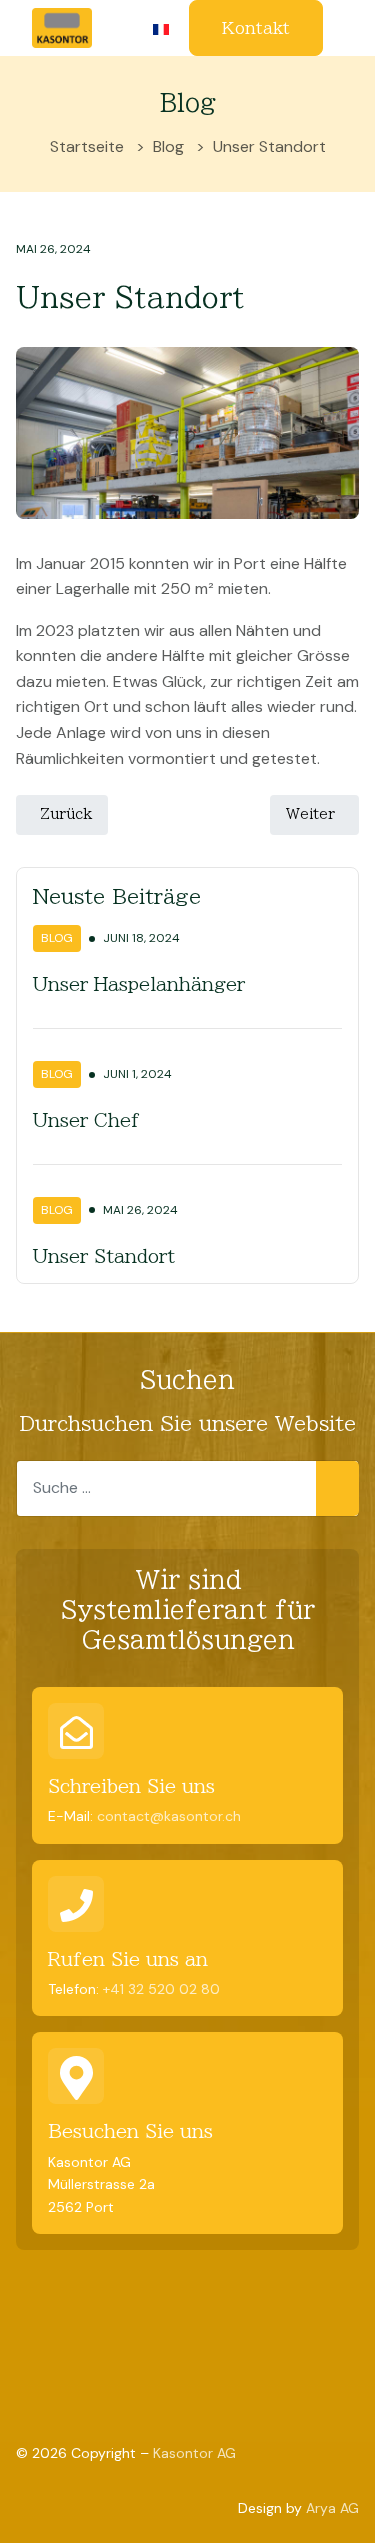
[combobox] (187, 1488)
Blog (57, 938)
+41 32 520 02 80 (161, 1989)
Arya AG (332, 2508)
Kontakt (256, 28)
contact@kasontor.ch (169, 1816)
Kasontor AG (194, 2453)
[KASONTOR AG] (62, 26)
